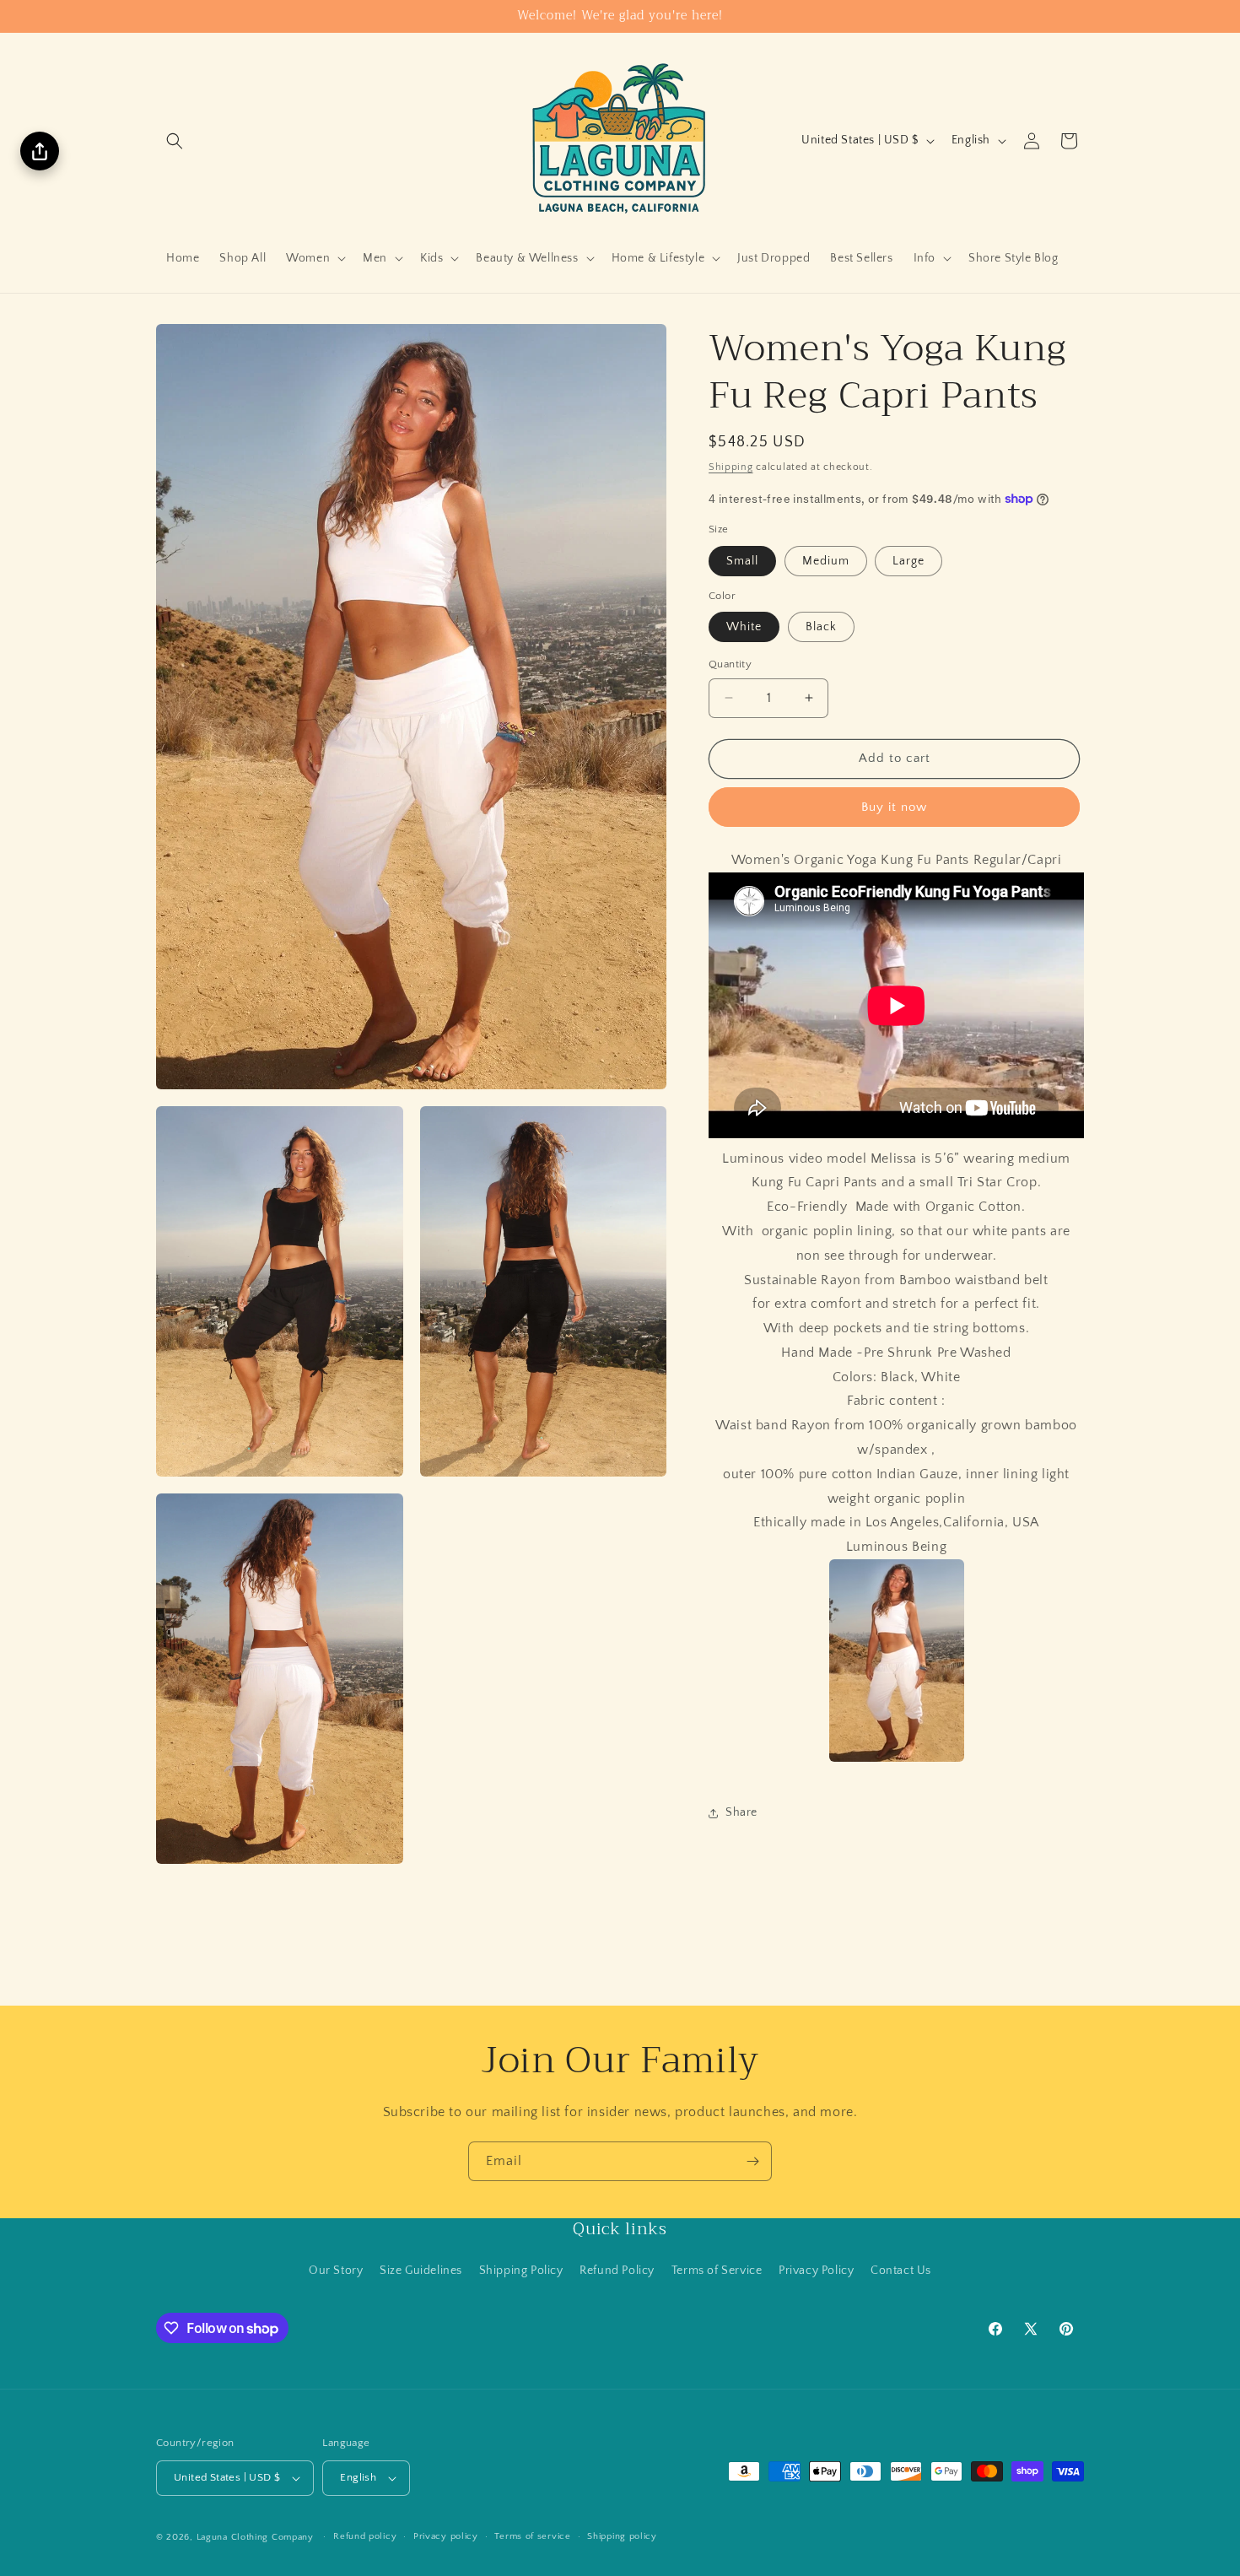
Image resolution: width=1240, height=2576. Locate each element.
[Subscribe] (752, 2161)
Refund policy (365, 2536)
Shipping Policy (521, 2271)
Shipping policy (622, 2536)
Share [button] (741, 1812)
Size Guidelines (421, 2271)
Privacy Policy (816, 2271)
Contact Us (901, 2271)
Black (821, 627)
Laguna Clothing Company (255, 2537)
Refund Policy (617, 2271)
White (744, 627)
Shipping (731, 467)
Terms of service (532, 2536)
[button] (175, 141)
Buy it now (894, 807)
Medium (826, 561)
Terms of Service (717, 2271)
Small (742, 561)
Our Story (336, 2271)
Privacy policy (446, 2536)
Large (908, 561)
